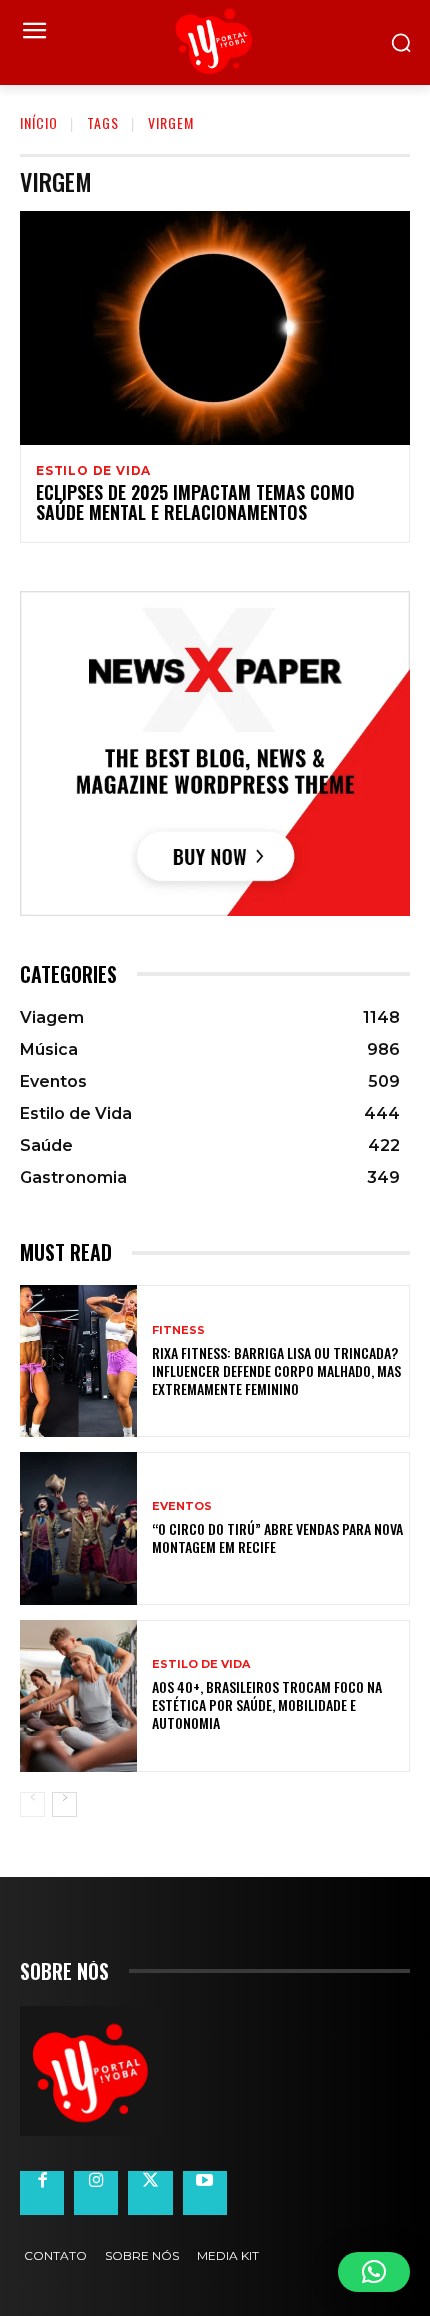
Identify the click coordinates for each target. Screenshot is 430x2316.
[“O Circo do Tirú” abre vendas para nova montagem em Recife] (78, 1528)
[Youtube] (205, 2193)
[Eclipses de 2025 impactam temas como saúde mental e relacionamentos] (215, 328)
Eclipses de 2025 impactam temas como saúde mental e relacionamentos (195, 502)
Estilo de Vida (93, 471)
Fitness (178, 1330)
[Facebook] (42, 2193)
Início (39, 122)
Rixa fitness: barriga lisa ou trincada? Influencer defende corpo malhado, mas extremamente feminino (276, 1370)
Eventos (182, 1506)
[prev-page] (32, 1804)
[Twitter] (150, 2193)
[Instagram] (96, 2193)
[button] (374, 2272)
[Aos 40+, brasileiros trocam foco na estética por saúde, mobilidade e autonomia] (78, 1696)
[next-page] (64, 1804)
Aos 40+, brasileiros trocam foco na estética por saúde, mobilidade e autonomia (267, 1704)
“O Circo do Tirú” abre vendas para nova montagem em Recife (277, 1537)
